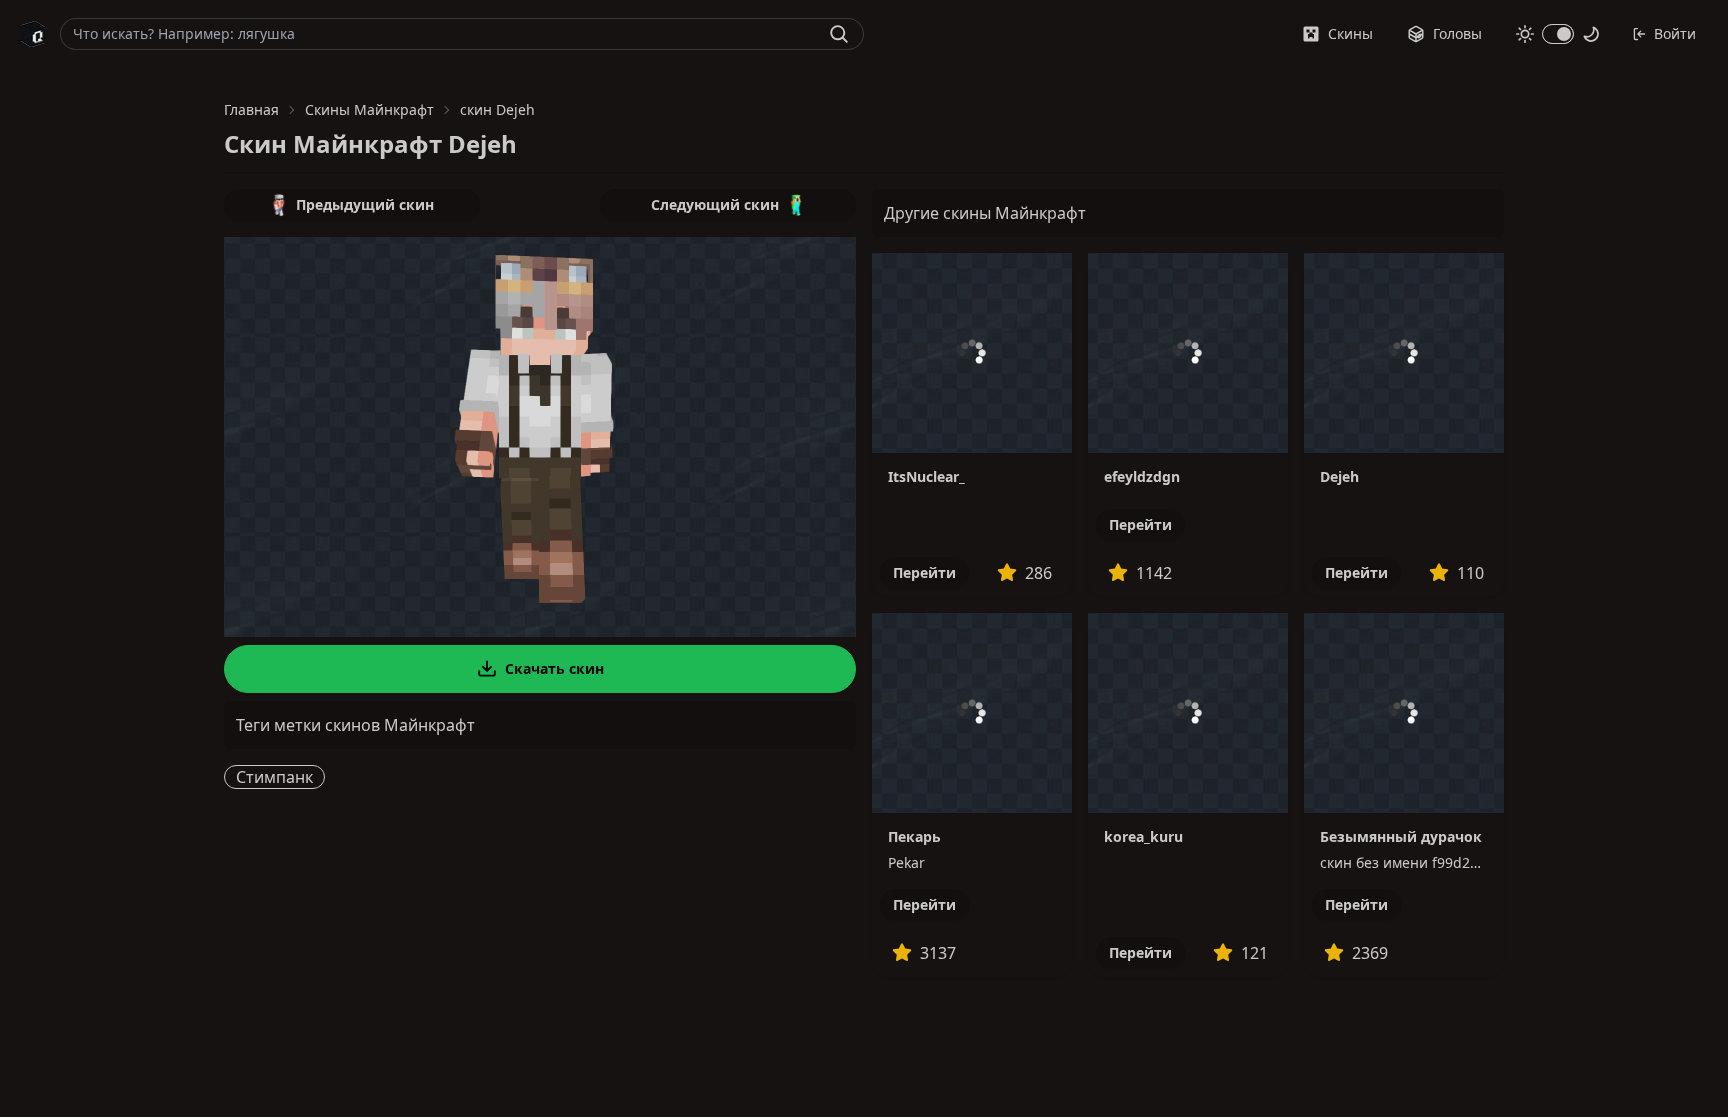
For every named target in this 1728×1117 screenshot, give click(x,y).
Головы (1457, 33)
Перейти (924, 572)
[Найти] (839, 34)
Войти (1675, 33)
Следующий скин (715, 204)
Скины (1350, 33)
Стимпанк (274, 777)
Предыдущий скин (365, 204)
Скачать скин (554, 668)
